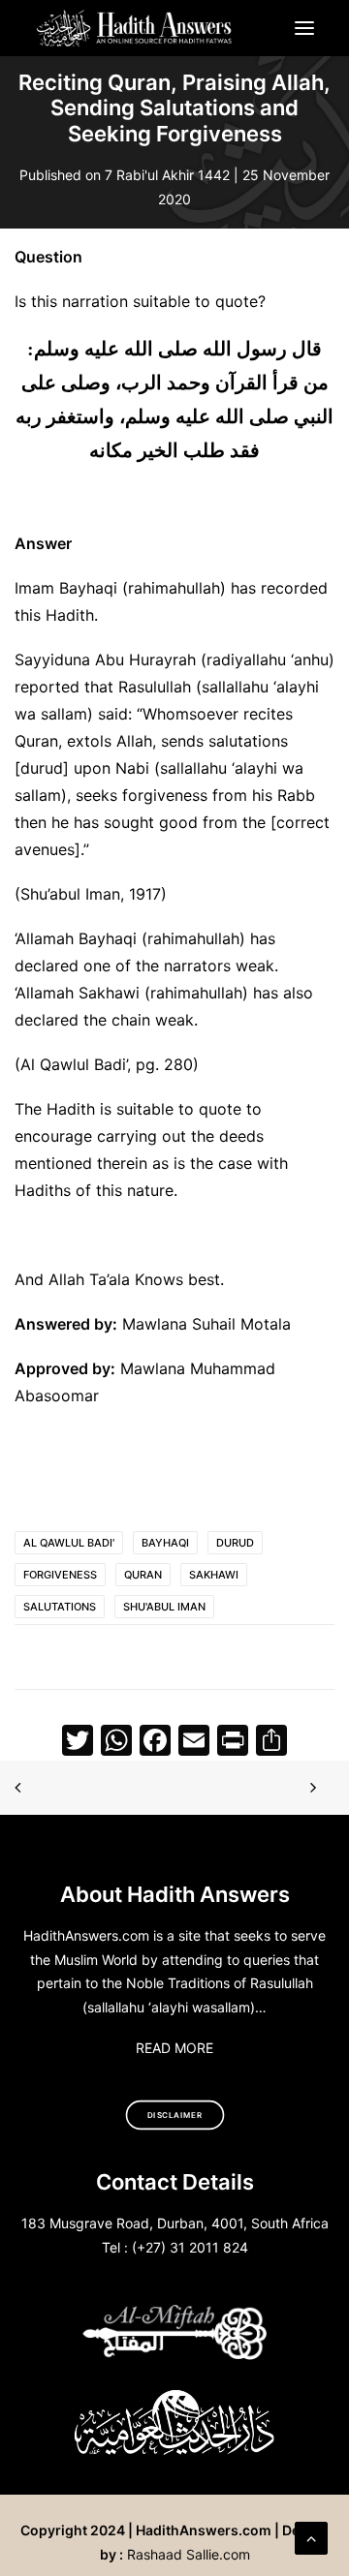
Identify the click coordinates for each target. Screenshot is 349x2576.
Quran (143, 1575)
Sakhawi (214, 1575)
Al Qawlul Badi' (69, 1543)
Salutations (60, 1607)
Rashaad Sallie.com (189, 2554)
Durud (235, 1543)
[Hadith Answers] (135, 28)
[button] (304, 28)
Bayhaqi (165, 1543)
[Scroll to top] (311, 2536)
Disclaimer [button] (175, 2115)
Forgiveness (60, 1575)
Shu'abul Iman (164, 1607)
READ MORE (174, 2048)
